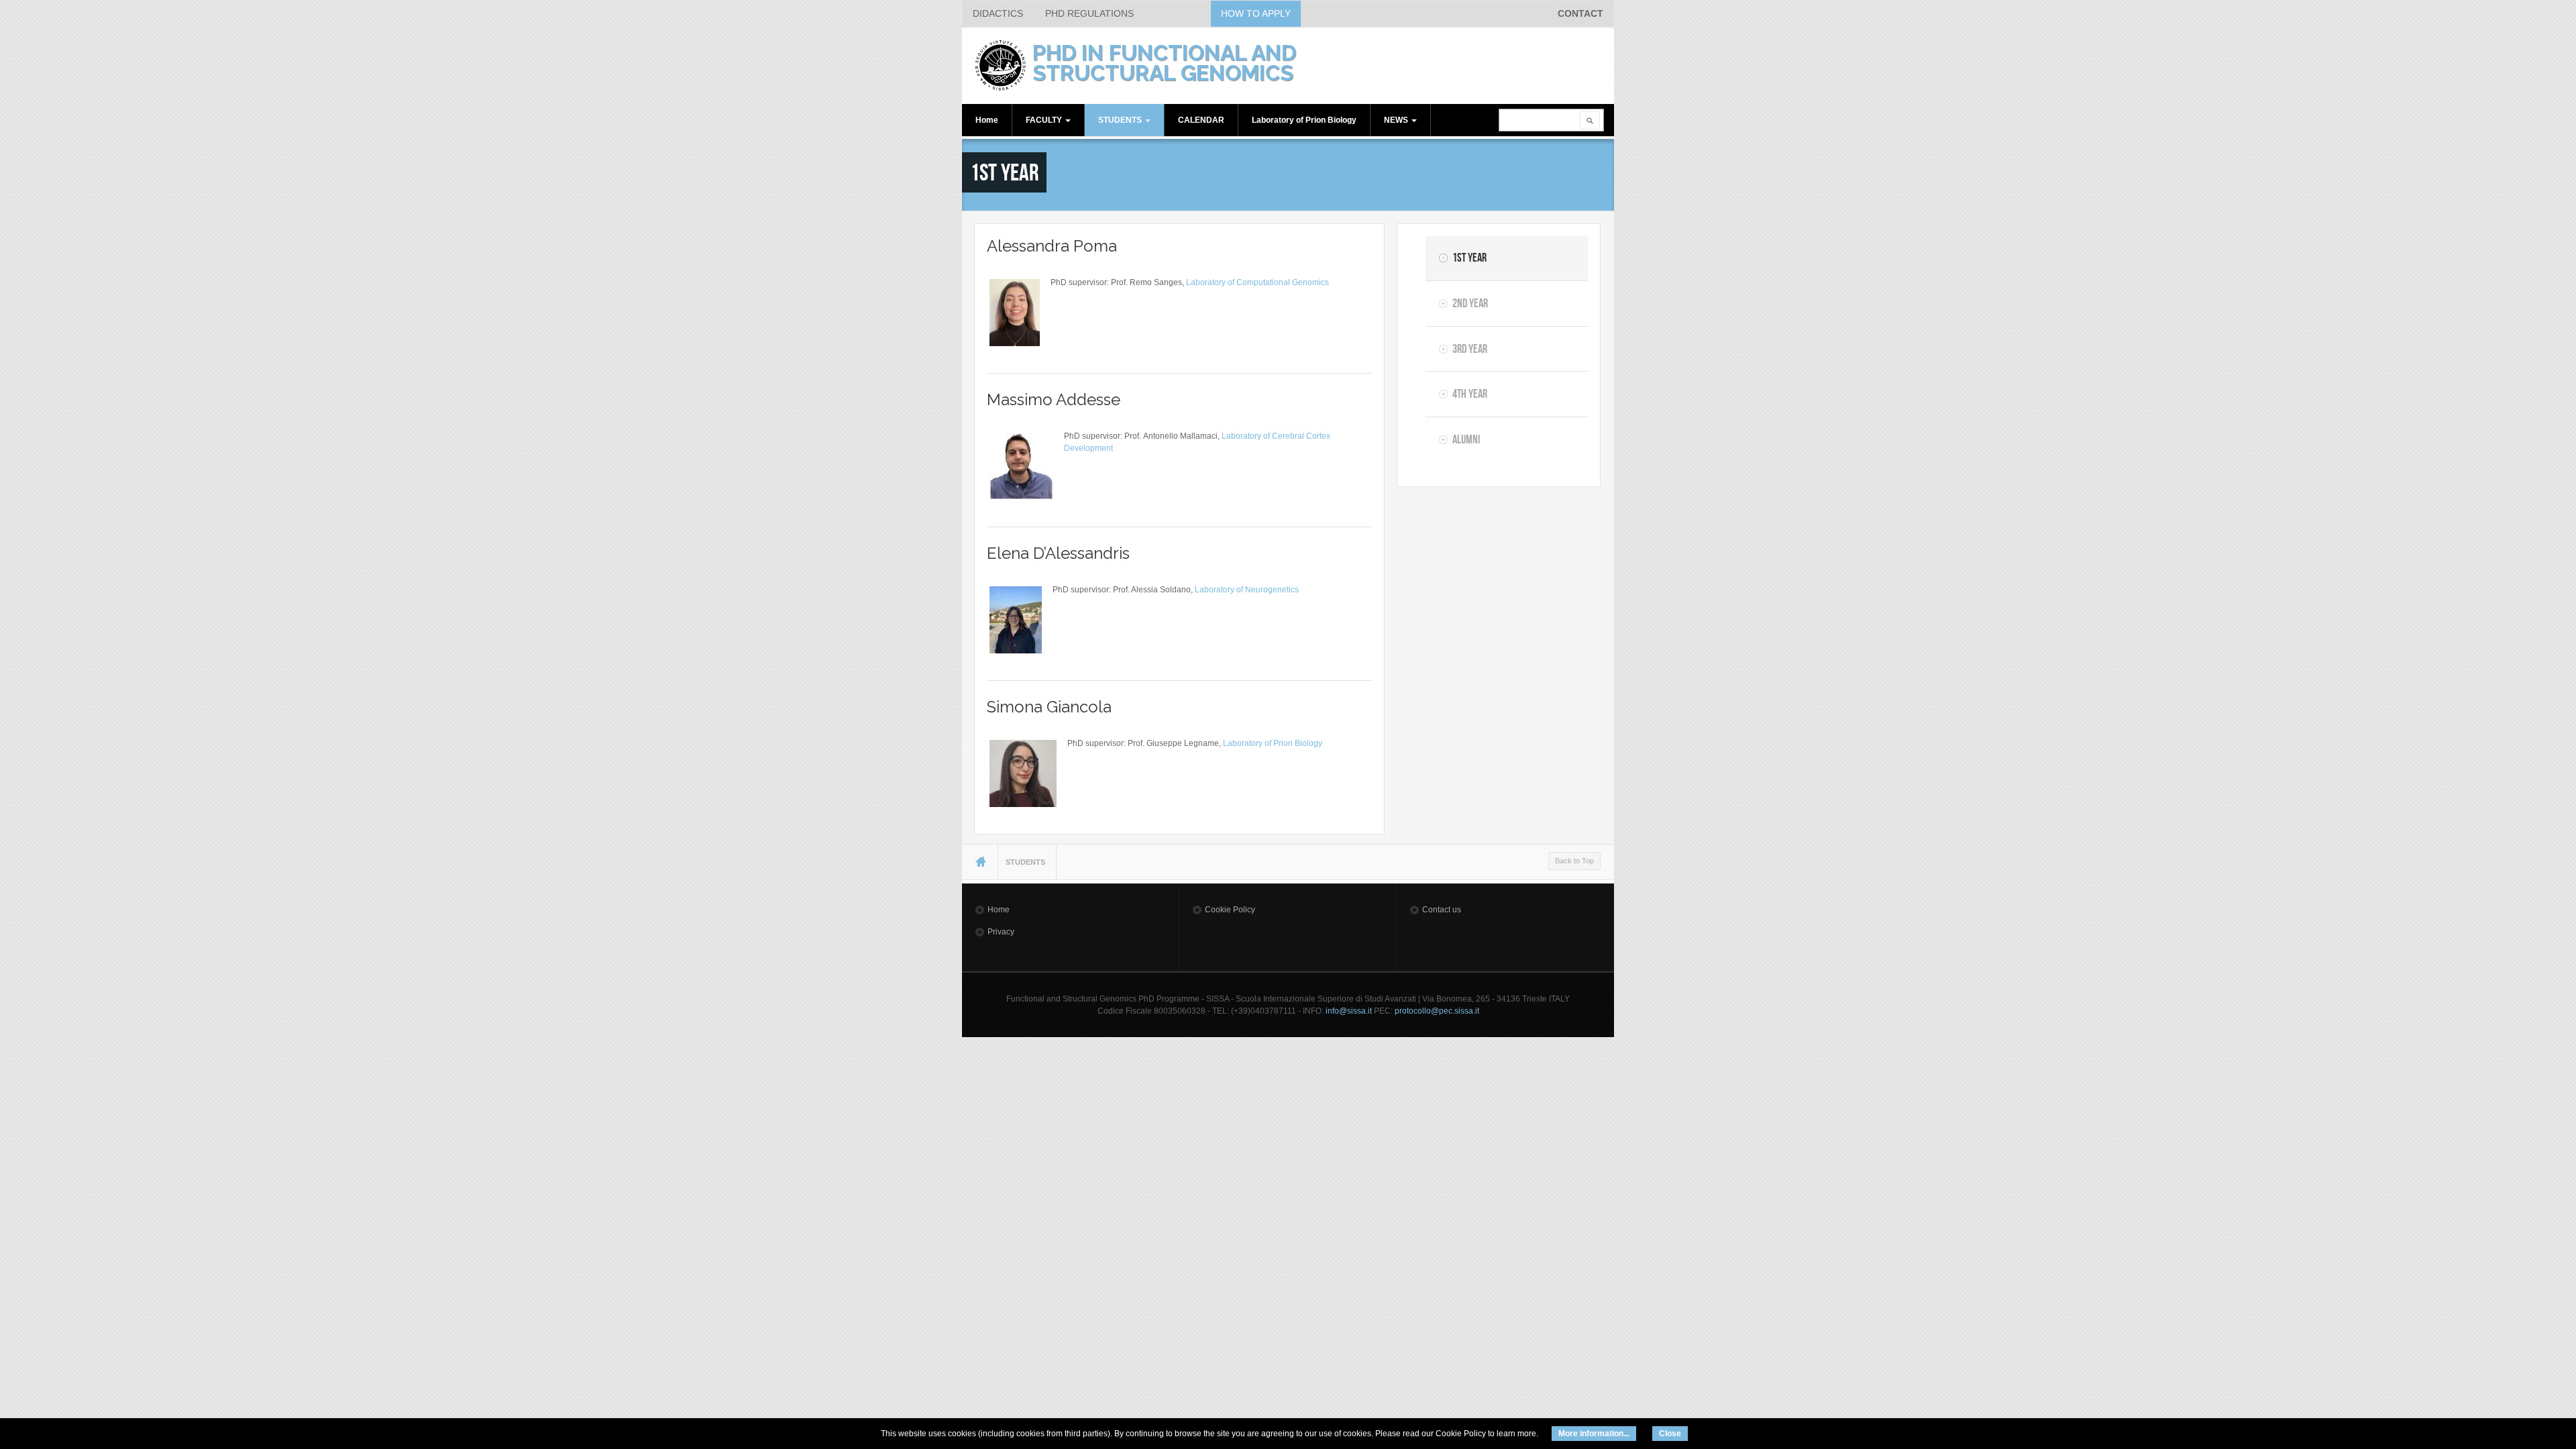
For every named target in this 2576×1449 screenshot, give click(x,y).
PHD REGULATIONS (1089, 13)
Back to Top (1574, 861)
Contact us (1442, 910)
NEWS (1397, 120)
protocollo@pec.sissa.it (1437, 1011)
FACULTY (1045, 120)
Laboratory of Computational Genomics (1257, 282)
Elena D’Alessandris (1058, 553)
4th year (1470, 394)
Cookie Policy (1230, 910)
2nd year (1470, 303)
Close (1670, 1434)
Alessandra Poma (1052, 246)
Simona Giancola (1049, 707)
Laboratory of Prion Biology (1304, 120)
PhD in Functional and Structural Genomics (1164, 63)
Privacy (1001, 932)
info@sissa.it (1349, 1011)
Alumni (1466, 439)
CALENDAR (1201, 120)
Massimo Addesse (1054, 399)
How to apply (1256, 13)
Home (987, 120)
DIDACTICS (998, 13)
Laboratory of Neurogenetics (1247, 590)
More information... (1594, 1434)
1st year (1469, 258)
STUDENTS (1121, 120)
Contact (1580, 13)
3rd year (1470, 349)
